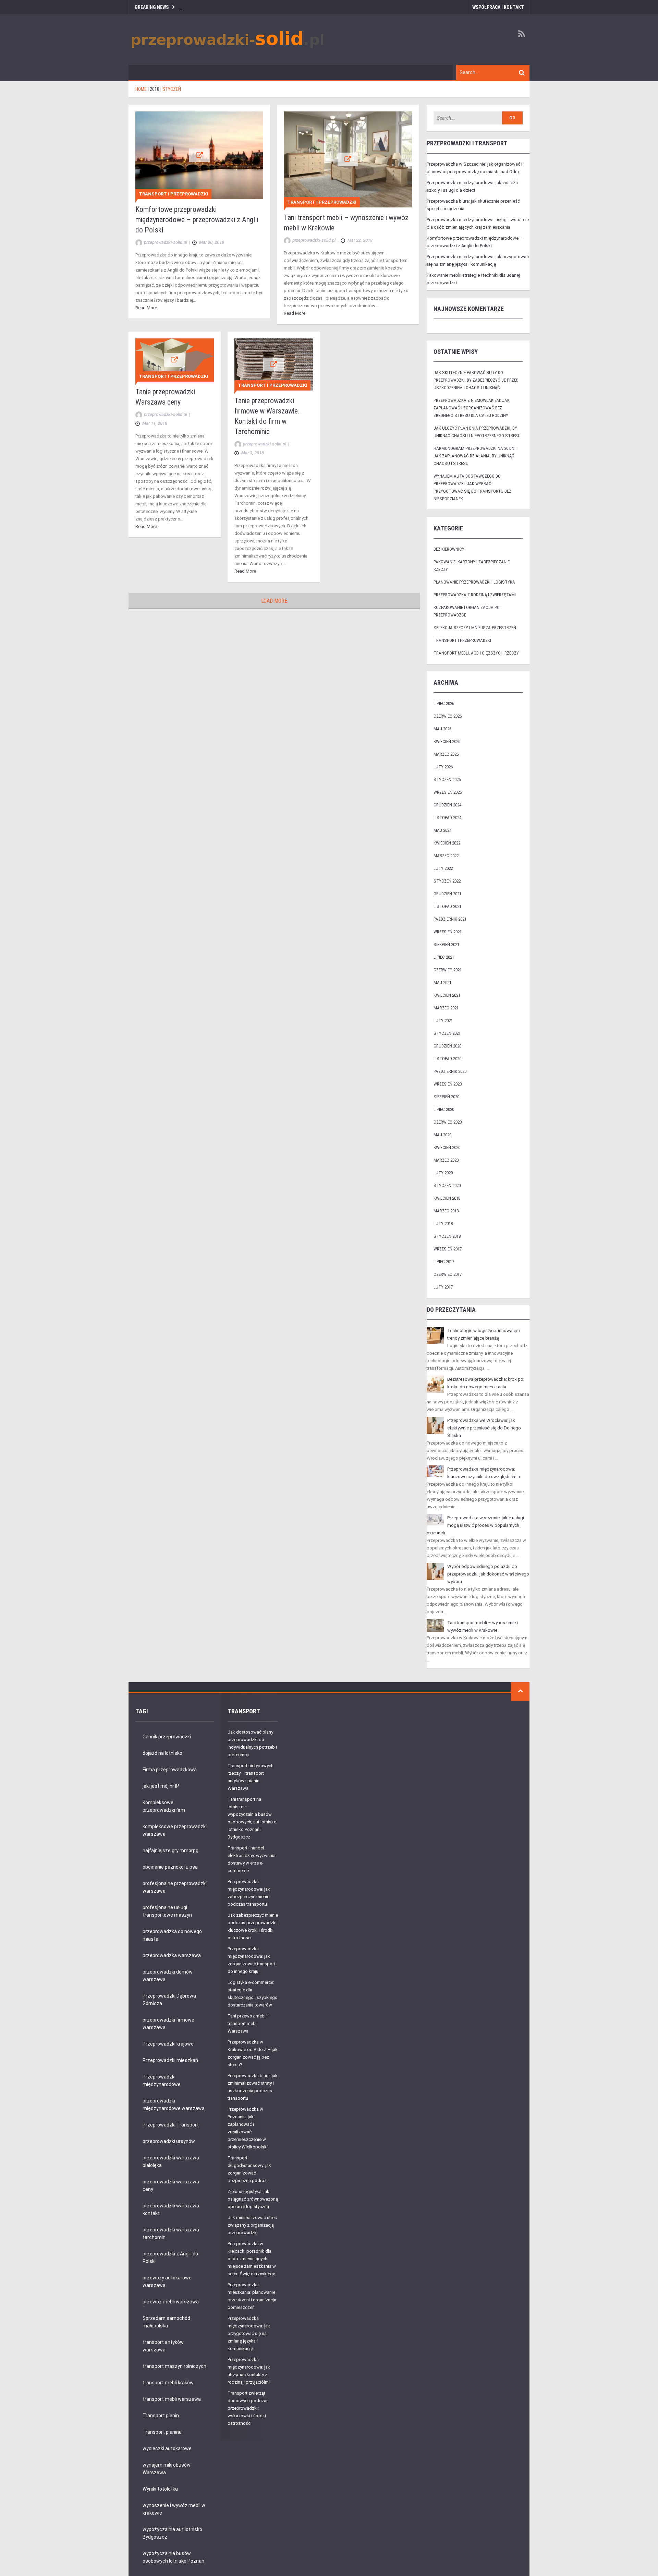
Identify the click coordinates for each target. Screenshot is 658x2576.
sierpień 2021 (446, 944)
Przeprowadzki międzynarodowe (162, 2081)
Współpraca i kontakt (498, 7)
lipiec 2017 (444, 1262)
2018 (155, 89)
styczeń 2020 (447, 1185)
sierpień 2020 (446, 1097)
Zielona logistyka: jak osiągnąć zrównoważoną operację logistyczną (253, 2199)
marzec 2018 (446, 1211)
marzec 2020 (446, 1160)
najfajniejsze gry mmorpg (170, 1850)
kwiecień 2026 (447, 741)
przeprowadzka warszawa (172, 1955)
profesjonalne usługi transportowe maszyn (167, 1911)
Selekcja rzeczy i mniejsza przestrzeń (475, 628)
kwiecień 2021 (447, 995)
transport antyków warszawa (163, 2346)
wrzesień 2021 (448, 932)
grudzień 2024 (447, 805)
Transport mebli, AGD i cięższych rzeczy (476, 653)
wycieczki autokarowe (167, 2448)
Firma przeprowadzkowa (170, 1770)
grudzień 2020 (447, 1046)
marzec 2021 (446, 1008)
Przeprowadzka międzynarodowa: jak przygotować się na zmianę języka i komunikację (249, 2333)
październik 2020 (450, 1071)
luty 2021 (443, 1021)
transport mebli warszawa (172, 2399)
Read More (146, 308)
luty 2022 (443, 868)
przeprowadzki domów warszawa (168, 1976)
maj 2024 (442, 830)
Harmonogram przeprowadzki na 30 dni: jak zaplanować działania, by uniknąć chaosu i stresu (475, 456)
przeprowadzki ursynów (169, 2141)
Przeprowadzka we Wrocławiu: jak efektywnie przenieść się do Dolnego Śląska (484, 1428)
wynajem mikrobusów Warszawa (167, 2469)
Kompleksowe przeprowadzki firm (164, 1806)
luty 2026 (443, 767)
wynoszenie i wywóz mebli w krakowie (174, 2509)
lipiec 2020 (444, 1109)
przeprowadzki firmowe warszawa (168, 2024)
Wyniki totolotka (160, 2489)
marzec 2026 (446, 754)
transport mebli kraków (168, 2383)
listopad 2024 (447, 818)
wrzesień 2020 (448, 1084)
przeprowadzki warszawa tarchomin (171, 2233)
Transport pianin (161, 2416)
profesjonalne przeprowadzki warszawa (175, 1887)
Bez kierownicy (449, 549)
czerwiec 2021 (448, 970)
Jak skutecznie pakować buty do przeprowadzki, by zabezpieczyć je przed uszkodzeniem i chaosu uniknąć (476, 380)
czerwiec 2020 (448, 1122)
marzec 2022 (446, 856)
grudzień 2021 (447, 894)
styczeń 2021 (447, 1033)
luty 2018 (443, 1224)
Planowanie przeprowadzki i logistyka (474, 582)
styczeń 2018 (447, 1236)
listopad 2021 (447, 906)
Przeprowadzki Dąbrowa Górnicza (169, 2000)
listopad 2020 (447, 1059)
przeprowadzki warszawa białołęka (171, 2161)
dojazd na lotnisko (162, 1753)
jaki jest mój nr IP (161, 1786)
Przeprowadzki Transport (171, 2125)
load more (274, 601)
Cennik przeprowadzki (167, 1737)
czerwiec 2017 (448, 1274)
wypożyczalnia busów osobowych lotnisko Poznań (173, 2557)
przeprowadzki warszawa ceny (171, 2185)
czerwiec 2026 (448, 716)
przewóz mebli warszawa (171, 2302)
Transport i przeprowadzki (173, 194)
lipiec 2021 (444, 957)
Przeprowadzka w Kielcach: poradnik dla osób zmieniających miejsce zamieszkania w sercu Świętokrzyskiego (252, 2259)
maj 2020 (442, 1135)
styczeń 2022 (447, 881)
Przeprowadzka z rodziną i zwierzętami (475, 595)
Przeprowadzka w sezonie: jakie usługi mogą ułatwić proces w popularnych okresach (475, 1525)
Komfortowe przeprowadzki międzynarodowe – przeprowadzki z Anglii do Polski (197, 220)
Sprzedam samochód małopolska (166, 2322)
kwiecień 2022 (447, 843)
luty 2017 (443, 1287)
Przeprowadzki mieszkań (170, 2060)
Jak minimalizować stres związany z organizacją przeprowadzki (252, 2225)
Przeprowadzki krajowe (168, 2044)
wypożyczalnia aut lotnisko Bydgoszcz (172, 2533)
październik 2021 (450, 919)
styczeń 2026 (447, 780)
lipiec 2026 (444, 703)
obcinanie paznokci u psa (170, 1867)
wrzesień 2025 (448, 792)
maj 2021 (442, 983)
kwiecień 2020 (447, 1147)
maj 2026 (442, 729)
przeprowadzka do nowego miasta (172, 1935)
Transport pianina (162, 2432)
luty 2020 (443, 1173)
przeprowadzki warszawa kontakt (171, 2209)
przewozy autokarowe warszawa (167, 2281)
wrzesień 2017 (448, 1249)
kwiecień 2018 (447, 1198)
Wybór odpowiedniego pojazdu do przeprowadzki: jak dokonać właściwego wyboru (488, 1574)
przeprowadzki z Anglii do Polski (170, 2257)
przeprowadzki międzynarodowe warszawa (174, 2105)
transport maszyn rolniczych (174, 2366)
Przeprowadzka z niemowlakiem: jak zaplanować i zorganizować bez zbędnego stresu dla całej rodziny (472, 408)
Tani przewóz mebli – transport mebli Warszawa (249, 2023)
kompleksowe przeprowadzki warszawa (175, 1830)
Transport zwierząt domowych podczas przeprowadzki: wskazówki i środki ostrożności (248, 2408)
